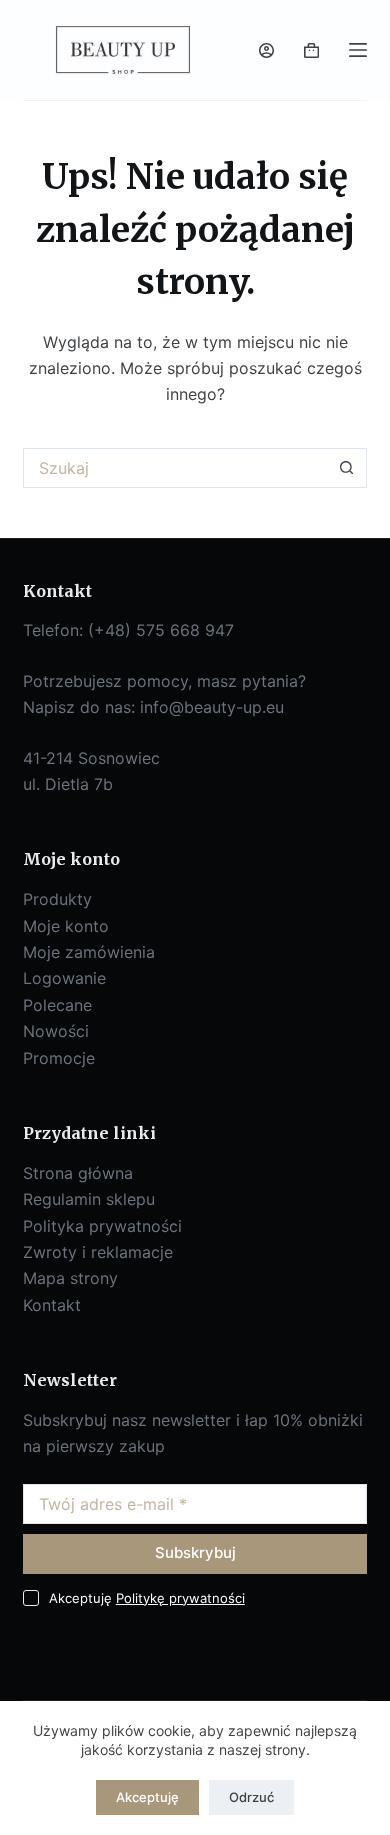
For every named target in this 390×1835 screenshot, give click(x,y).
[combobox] (175, 468)
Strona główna (78, 1173)
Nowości (56, 1031)
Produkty (57, 899)
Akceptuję (147, 1797)
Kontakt (52, 1305)
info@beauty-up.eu (212, 707)
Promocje (59, 1058)
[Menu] (358, 50)
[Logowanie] (266, 50)
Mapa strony (70, 1278)
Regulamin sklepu (89, 1199)
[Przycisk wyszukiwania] (347, 468)
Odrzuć (251, 1797)
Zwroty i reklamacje (98, 1252)
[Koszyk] (311, 50)
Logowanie (64, 978)
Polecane (57, 1005)
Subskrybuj (195, 1552)
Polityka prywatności (102, 1226)
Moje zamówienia (89, 952)
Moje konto (66, 926)
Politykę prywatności (180, 1598)
